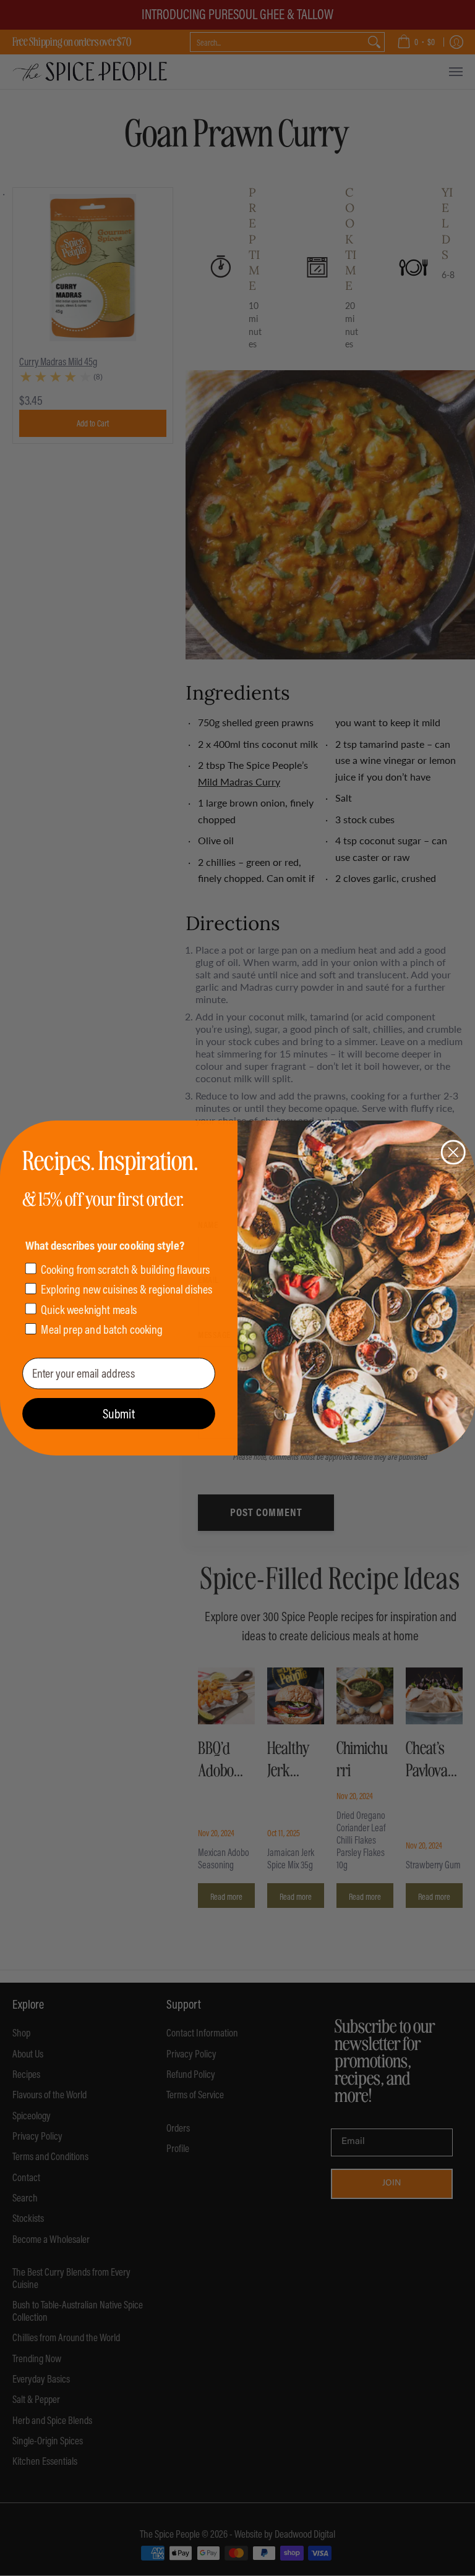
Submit (119, 1413)
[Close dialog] (453, 1152)
